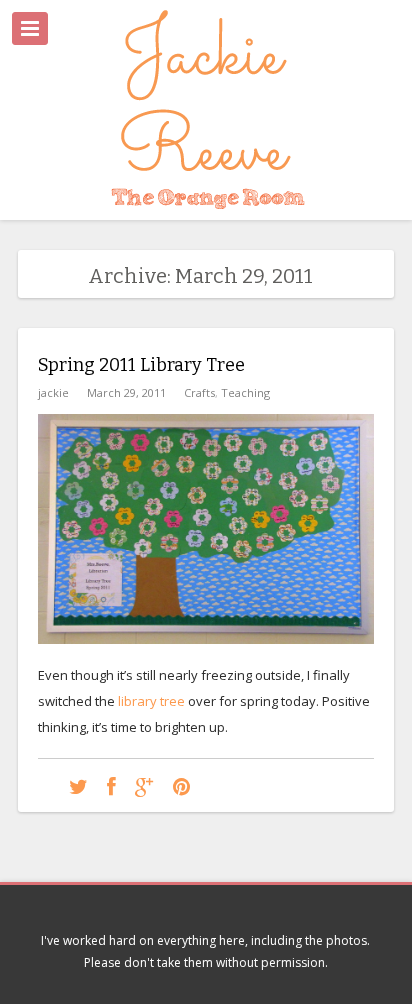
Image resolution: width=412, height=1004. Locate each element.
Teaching (245, 392)
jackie (53, 392)
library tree (151, 701)
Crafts (199, 392)
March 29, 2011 (126, 392)
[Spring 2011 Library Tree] (78, 785)
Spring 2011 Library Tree (141, 365)
